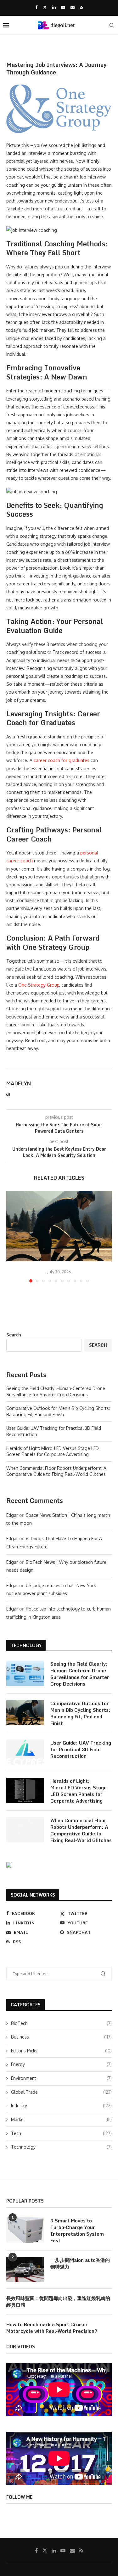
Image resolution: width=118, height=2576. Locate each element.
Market (61, 2119)
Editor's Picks (61, 2051)
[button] (12, 1236)
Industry (61, 2106)
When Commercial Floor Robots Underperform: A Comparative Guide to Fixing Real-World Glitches (81, 1830)
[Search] (112, 25)
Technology (61, 2147)
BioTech (61, 2023)
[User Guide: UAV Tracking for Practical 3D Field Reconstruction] (25, 1752)
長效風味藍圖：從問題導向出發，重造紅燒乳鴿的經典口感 (58, 2302)
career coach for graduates (62, 760)
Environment (61, 2078)
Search (14, 1335)
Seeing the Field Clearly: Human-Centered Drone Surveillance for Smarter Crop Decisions (80, 1674)
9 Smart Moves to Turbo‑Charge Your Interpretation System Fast (77, 2231)
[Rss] (81, 7)
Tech (61, 2133)
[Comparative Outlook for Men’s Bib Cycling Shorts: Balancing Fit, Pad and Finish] (59, 1226)
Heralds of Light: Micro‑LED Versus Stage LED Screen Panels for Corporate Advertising (79, 1791)
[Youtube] (63, 7)
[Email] (73, 7)
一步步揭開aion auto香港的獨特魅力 (80, 2263)
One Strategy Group (39, 985)
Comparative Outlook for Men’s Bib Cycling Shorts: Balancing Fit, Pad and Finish (80, 1713)
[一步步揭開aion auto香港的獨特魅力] (25, 2269)
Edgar (12, 1515)
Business (61, 2037)
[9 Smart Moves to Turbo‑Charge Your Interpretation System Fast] (25, 2230)
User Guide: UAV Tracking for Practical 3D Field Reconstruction (81, 1749)
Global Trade (61, 2092)
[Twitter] (45, 7)
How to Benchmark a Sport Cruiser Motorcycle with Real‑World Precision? (52, 2328)
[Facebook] (36, 7)
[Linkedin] (54, 7)
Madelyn (19, 1084)
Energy (61, 2064)
